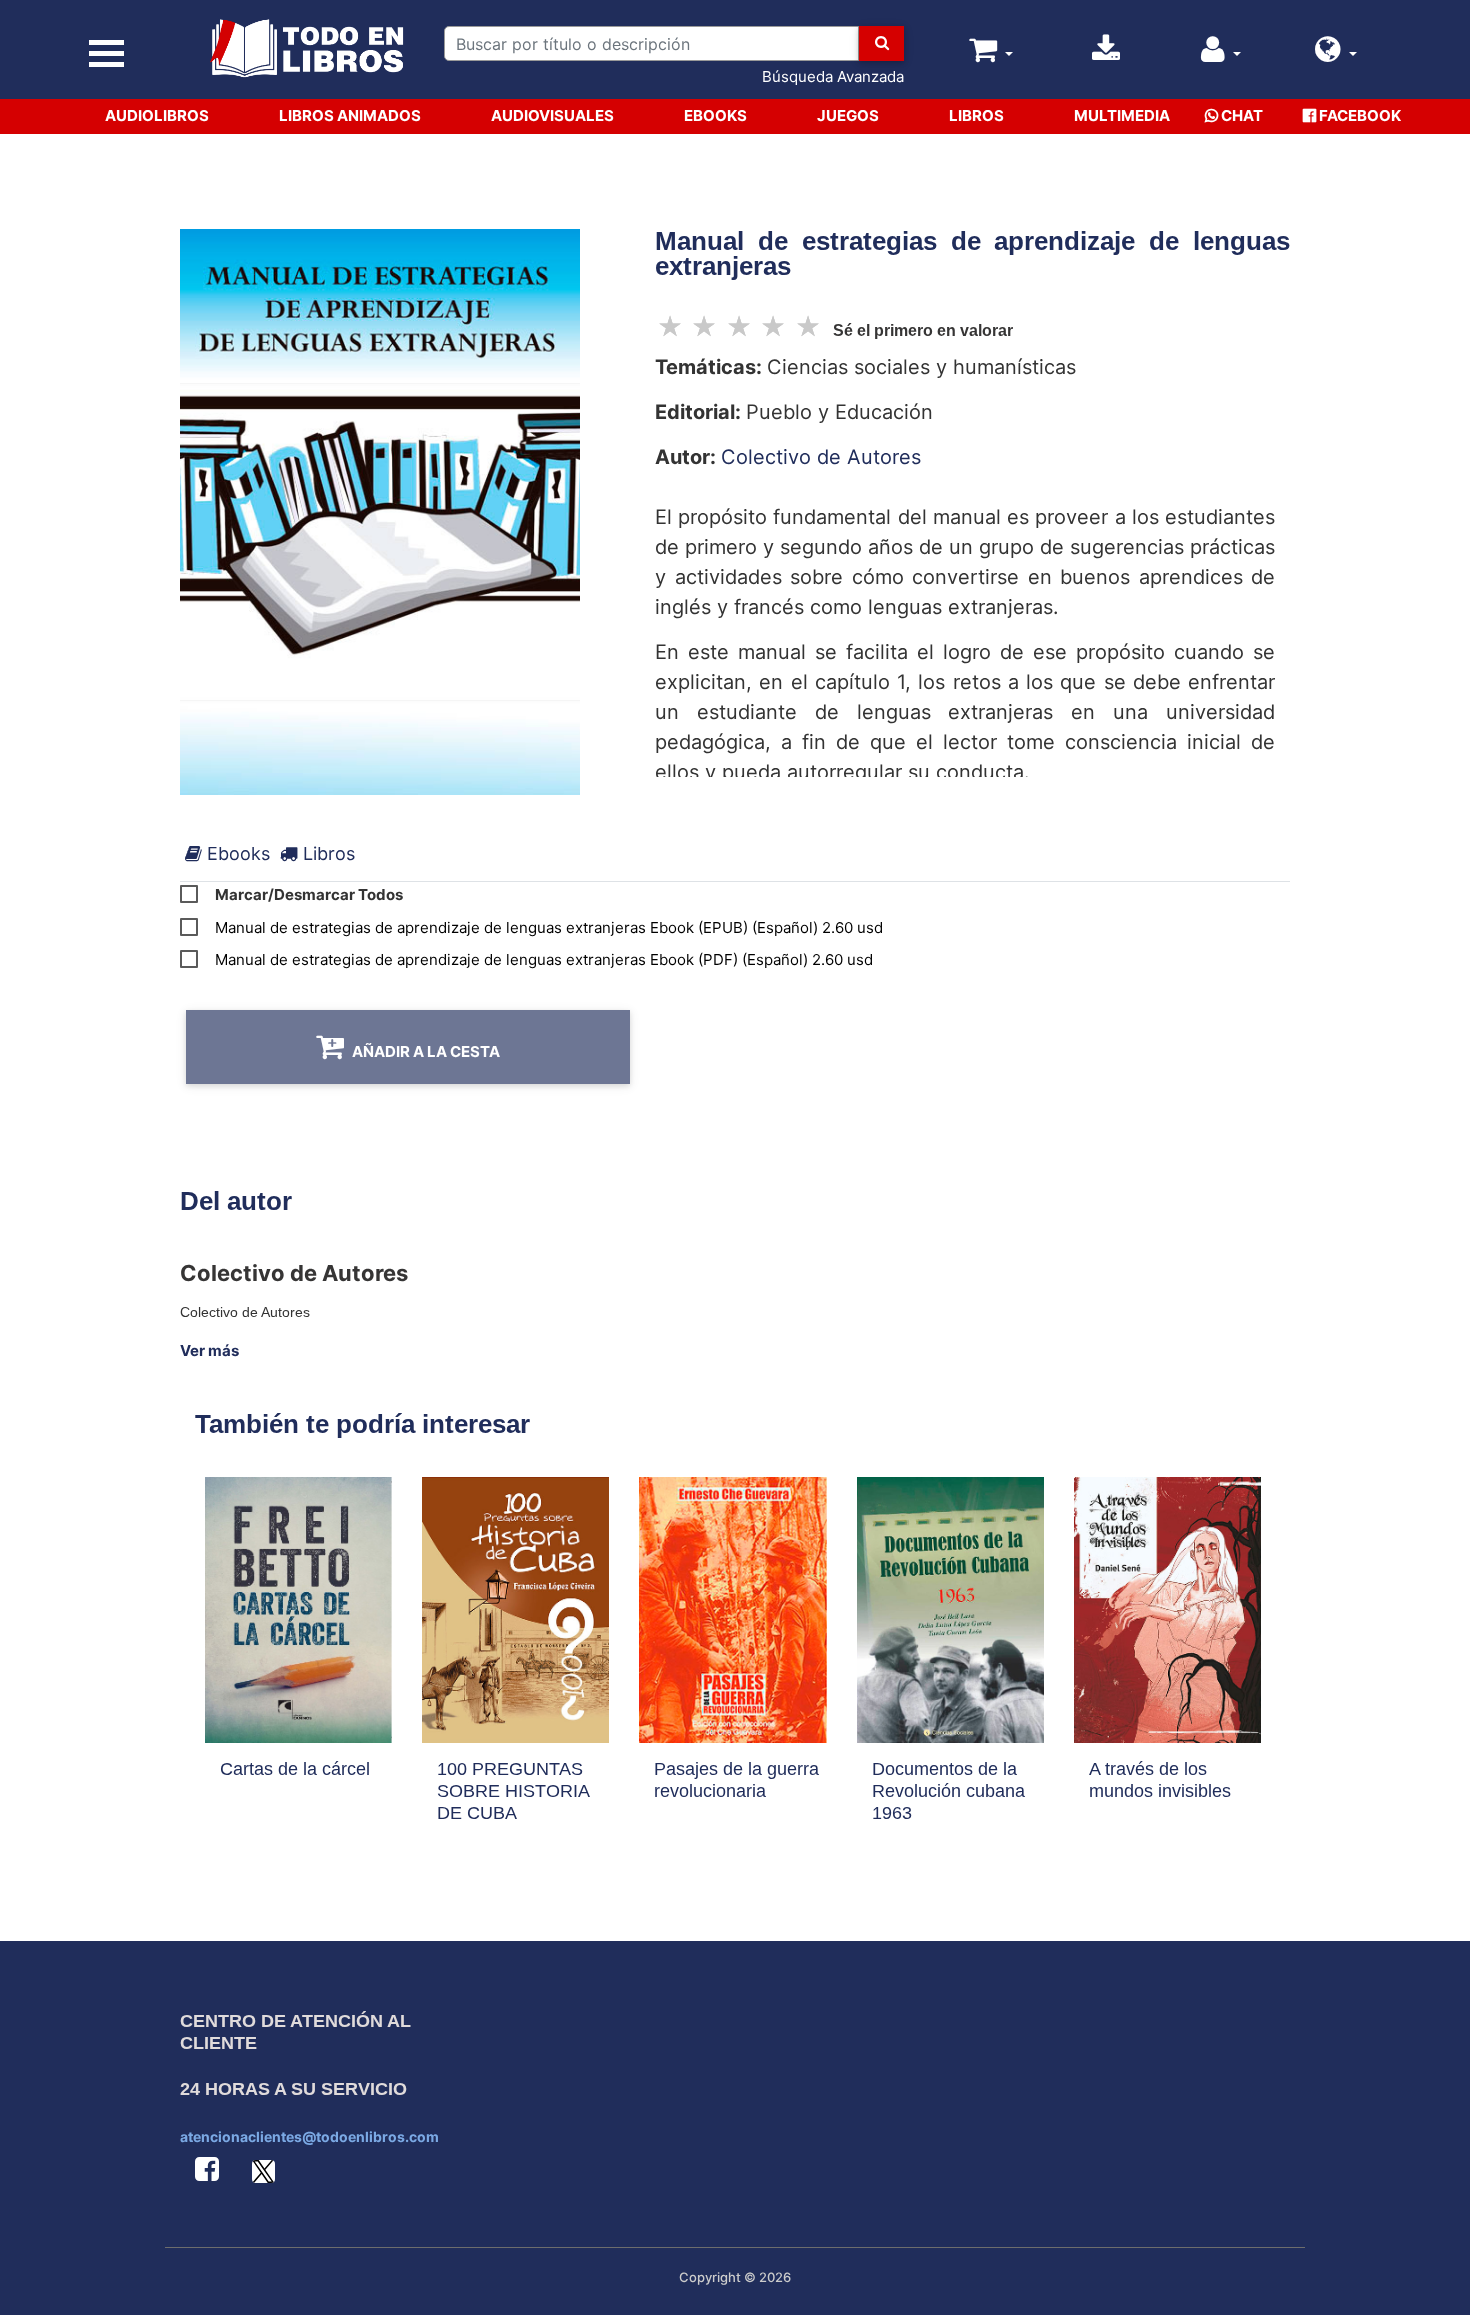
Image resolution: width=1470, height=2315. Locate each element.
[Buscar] (881, 43)
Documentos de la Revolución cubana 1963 (948, 1791)
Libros (976, 115)
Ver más (209, 1350)
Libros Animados (350, 115)
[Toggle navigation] (106, 53)
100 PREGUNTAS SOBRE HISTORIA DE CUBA (513, 1791)
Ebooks (715, 115)
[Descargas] (1106, 54)
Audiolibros (157, 115)
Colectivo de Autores (821, 457)
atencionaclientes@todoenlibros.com (309, 2136)
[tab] (227, 853)
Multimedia (1122, 115)
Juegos (848, 115)
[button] (1336, 54)
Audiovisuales (552, 115)
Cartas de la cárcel (295, 1769)
